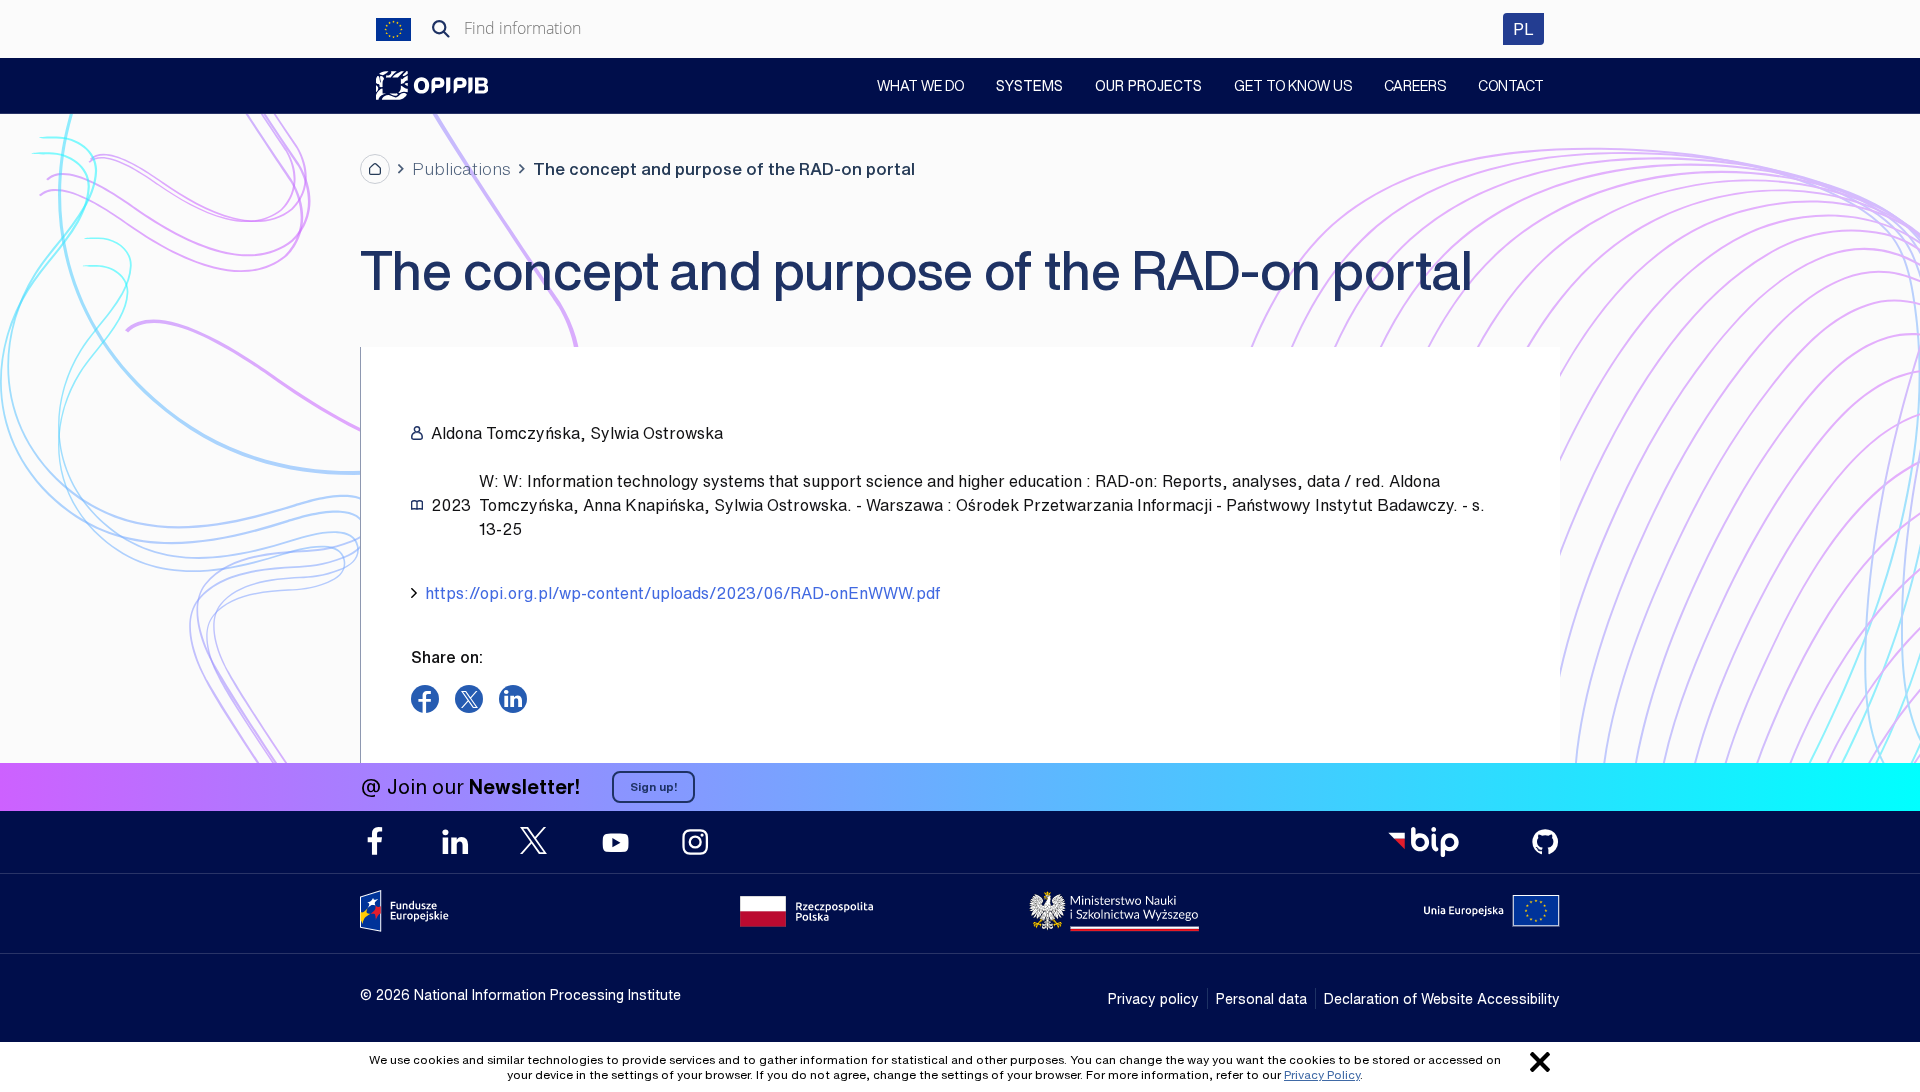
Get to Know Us (1293, 87)
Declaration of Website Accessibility (1442, 998)
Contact (1511, 87)
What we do (920, 87)
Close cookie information (1540, 1062)
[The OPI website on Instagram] (695, 842)
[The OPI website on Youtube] (615, 842)
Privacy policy (1153, 998)
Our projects (1148, 85)
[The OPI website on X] (535, 840)
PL (1528, 28)
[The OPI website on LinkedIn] (455, 842)
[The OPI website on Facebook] (375, 842)
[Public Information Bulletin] (1423, 842)
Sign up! (653, 786)
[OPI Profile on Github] (1545, 842)
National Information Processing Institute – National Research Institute (432, 85)
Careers (1415, 87)
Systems (1029, 85)
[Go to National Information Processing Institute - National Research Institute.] (375, 169)
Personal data (1261, 998)
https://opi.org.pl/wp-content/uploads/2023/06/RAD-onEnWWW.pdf (682, 593)
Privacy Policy (1322, 1074)
